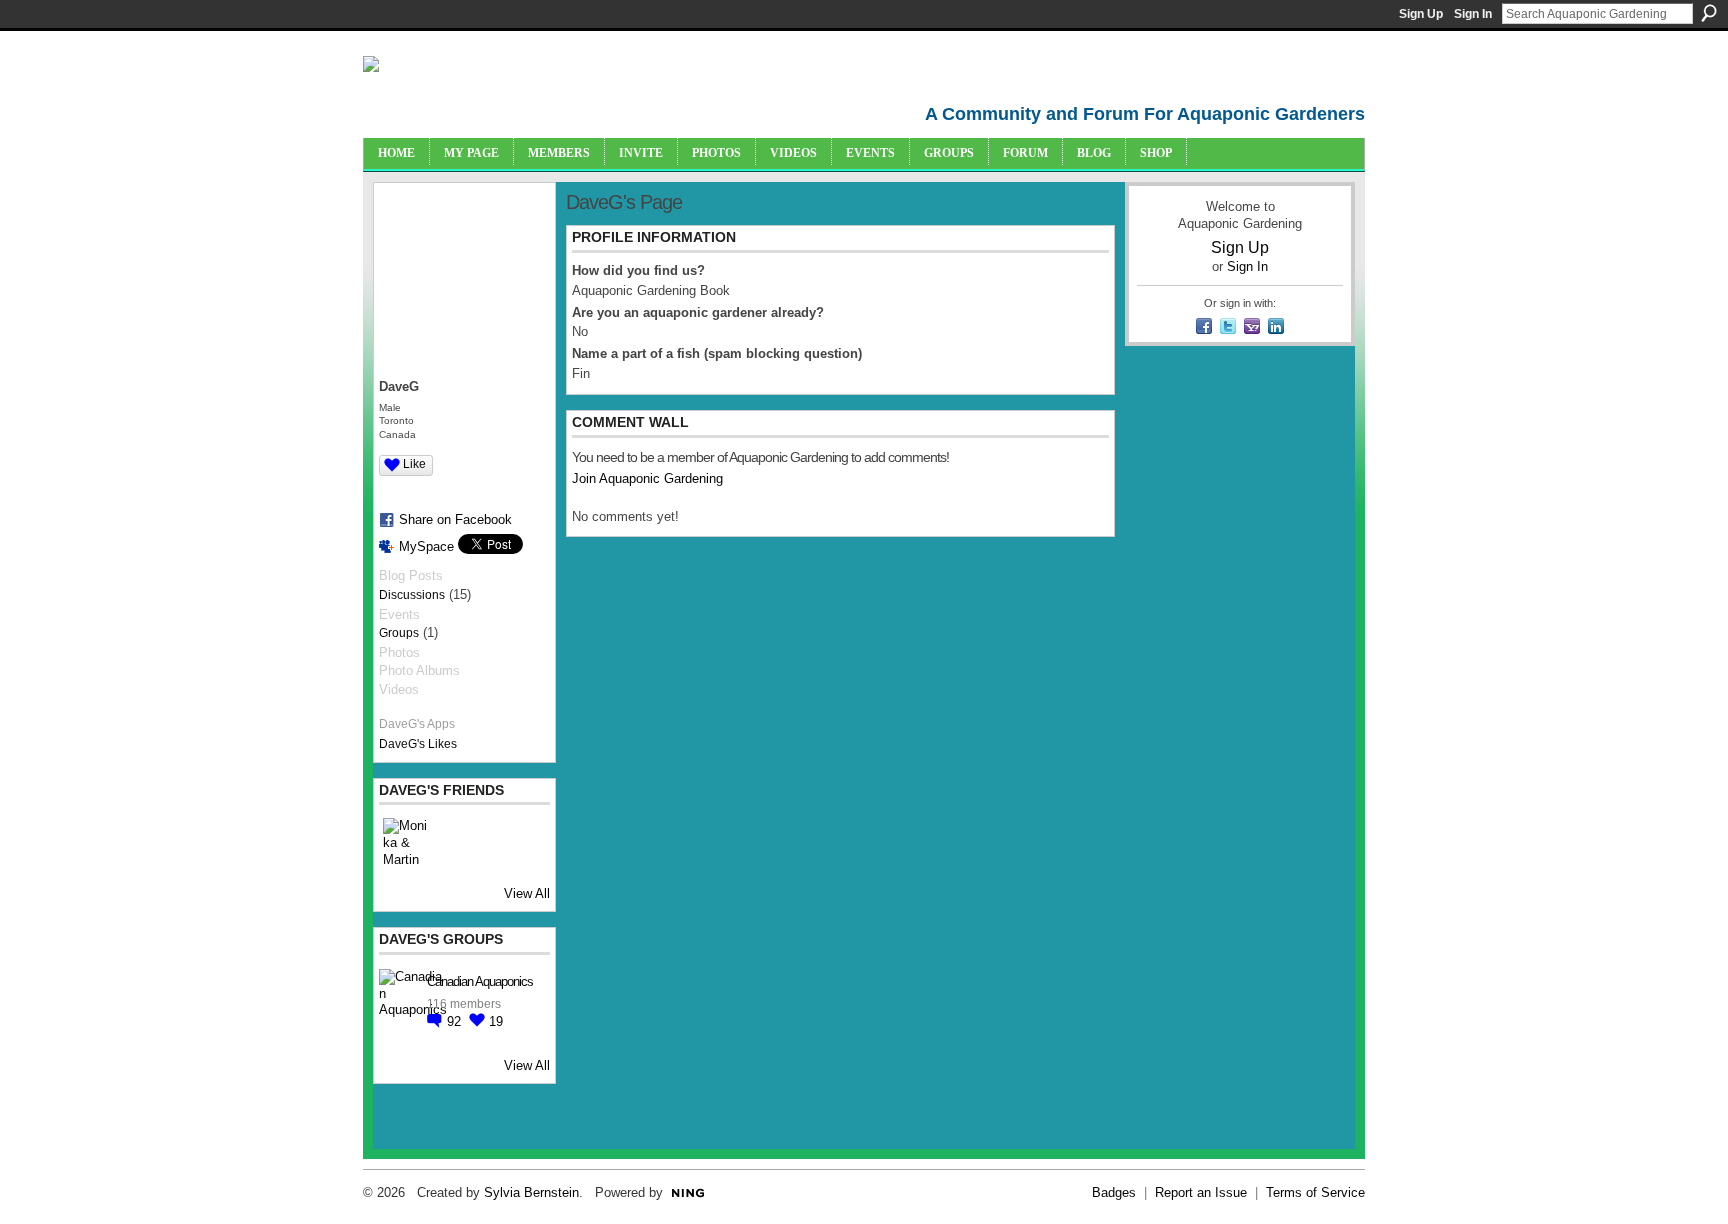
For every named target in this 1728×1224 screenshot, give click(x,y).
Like (414, 464)
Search (1709, 13)
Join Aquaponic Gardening (647, 478)
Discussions (412, 595)
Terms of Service (1315, 1192)
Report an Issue (1201, 1192)
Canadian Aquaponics (480, 981)
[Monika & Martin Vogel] (407, 842)
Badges (1114, 1192)
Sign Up (1421, 14)
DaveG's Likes (418, 744)
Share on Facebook (455, 519)
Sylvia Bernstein (531, 1192)
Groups (399, 633)
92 (456, 1021)
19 (496, 1021)
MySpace (426, 546)
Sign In (1473, 14)
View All (527, 893)
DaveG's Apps (417, 724)
